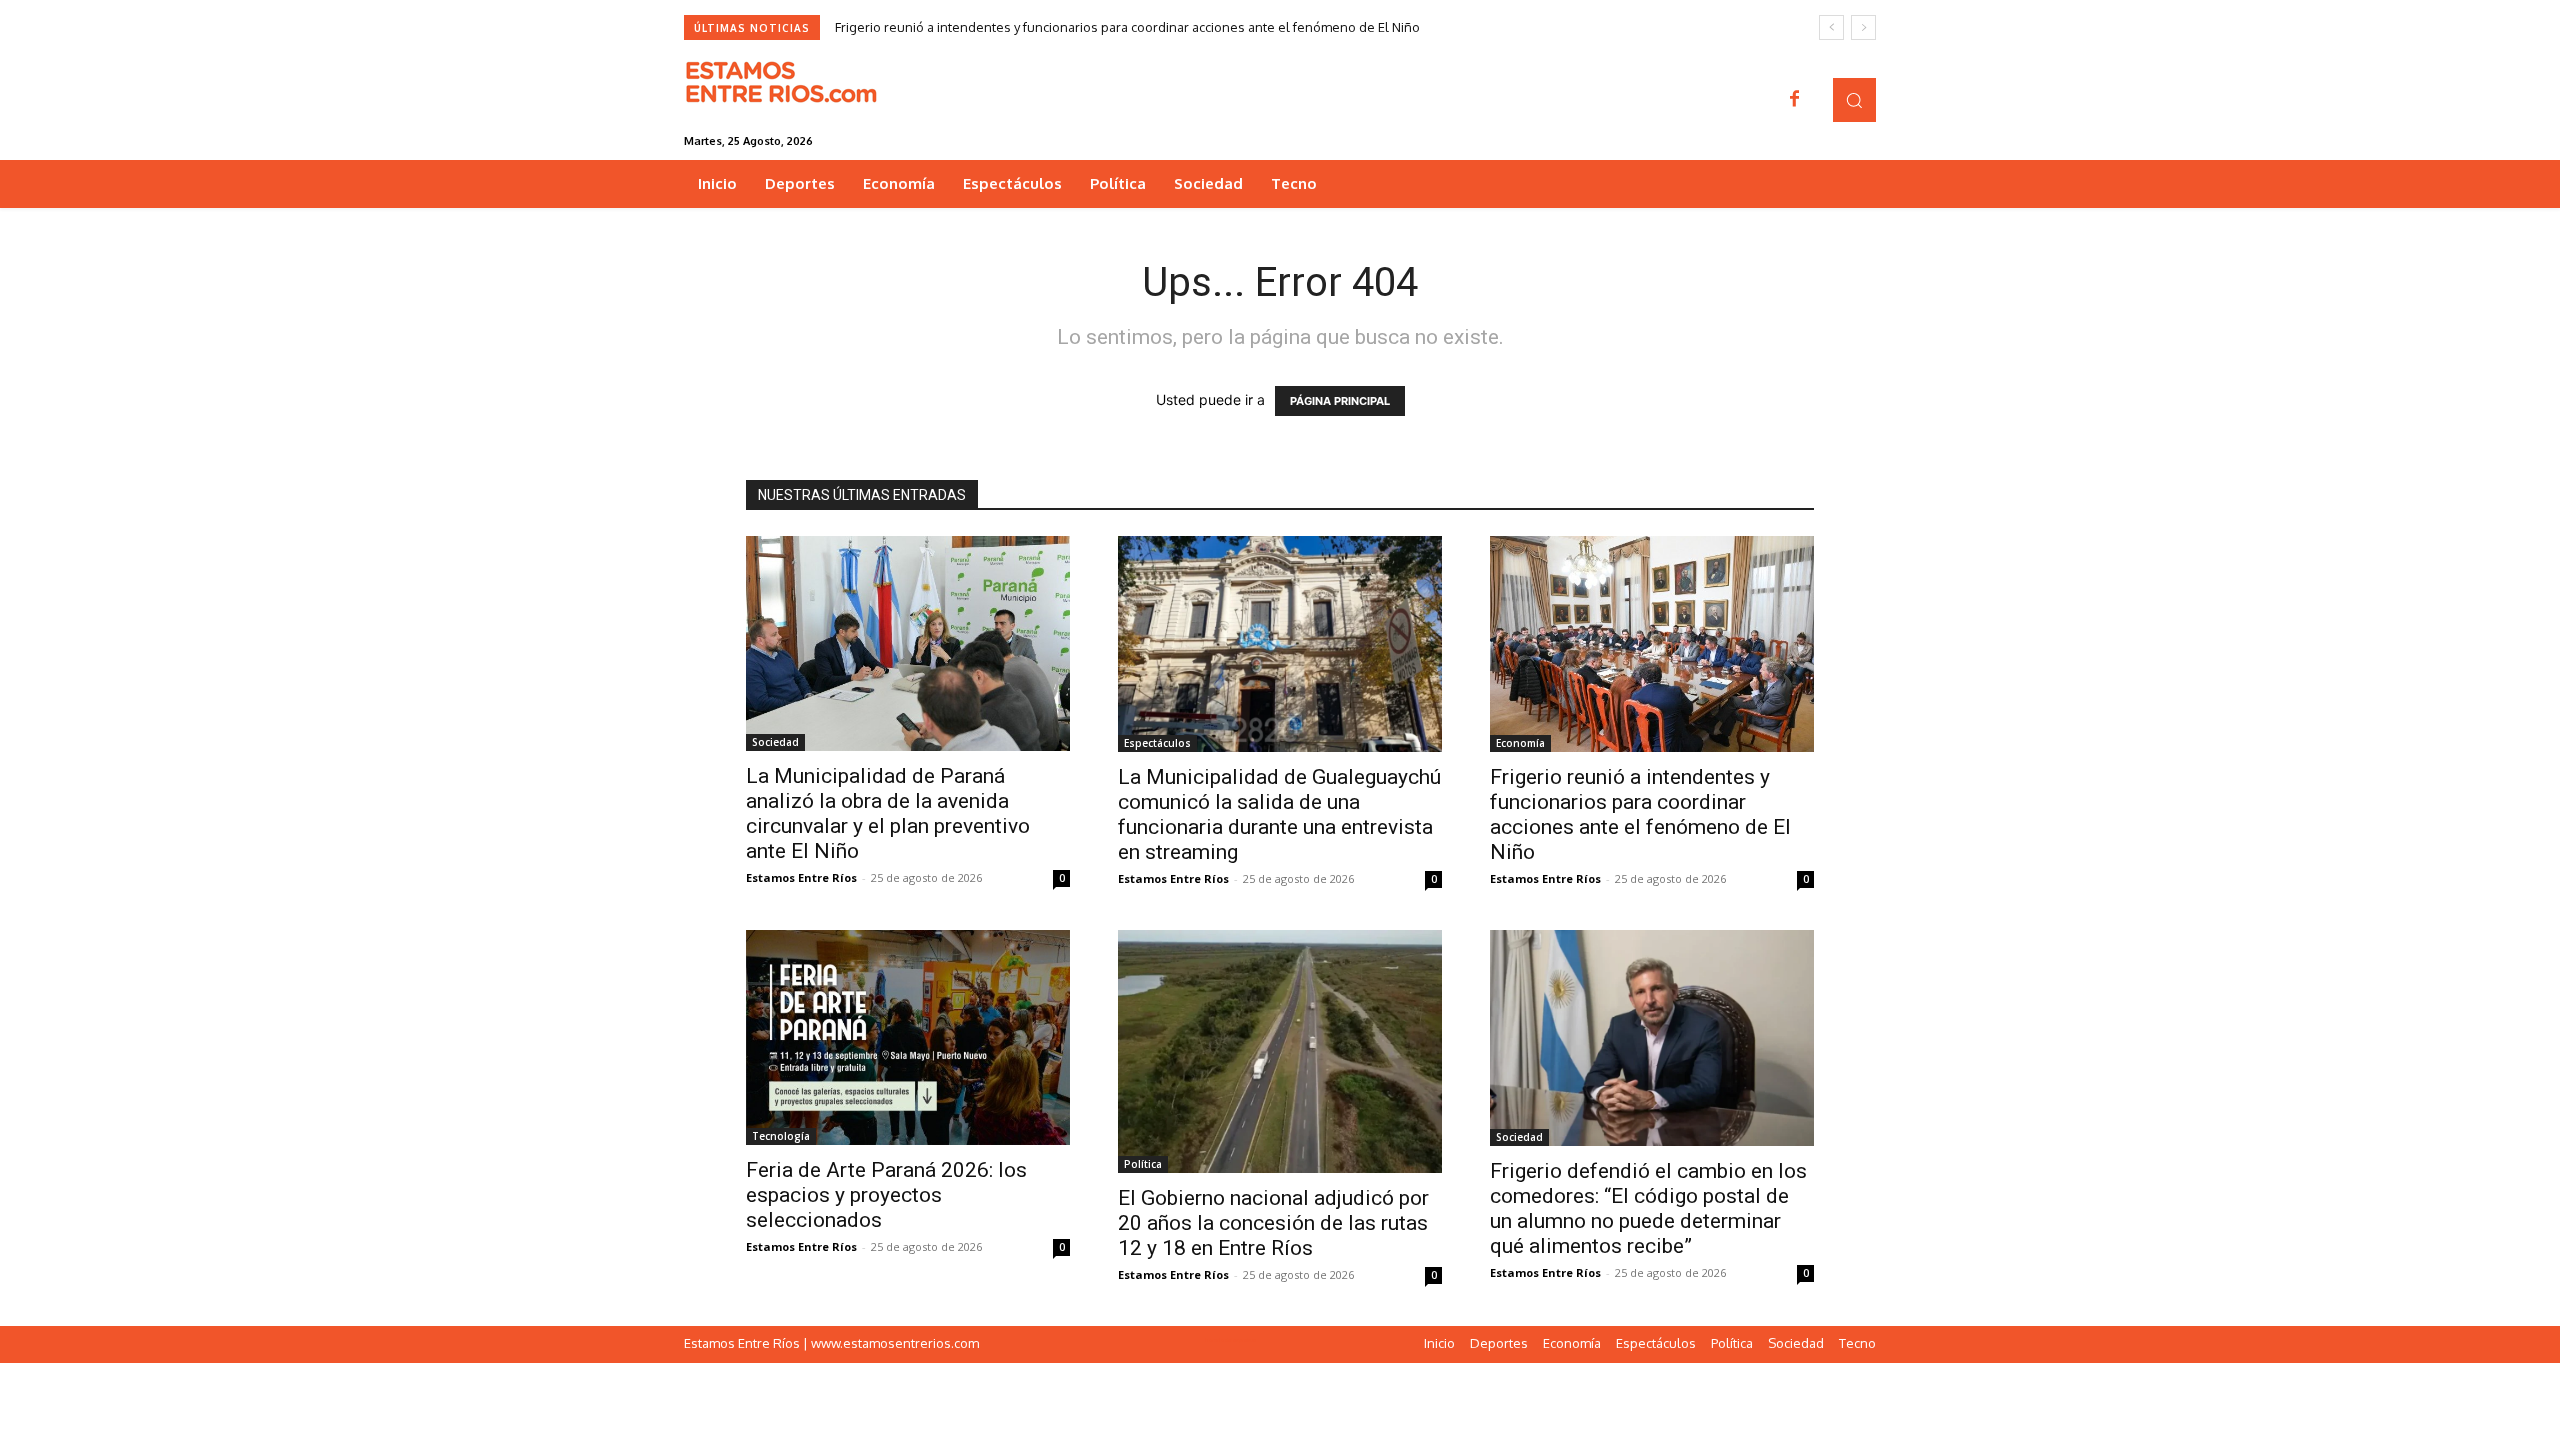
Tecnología (781, 1136)
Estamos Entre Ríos (801, 877)
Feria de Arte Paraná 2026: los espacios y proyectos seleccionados (886, 1195)
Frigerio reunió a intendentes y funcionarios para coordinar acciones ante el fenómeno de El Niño (1127, 27)
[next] (1863, 27)
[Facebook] (1795, 100)
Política (1143, 1164)
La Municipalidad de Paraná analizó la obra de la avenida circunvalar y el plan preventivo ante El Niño (888, 813)
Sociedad (775, 742)
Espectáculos (1157, 743)
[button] (1854, 99)
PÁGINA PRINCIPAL (1340, 401)
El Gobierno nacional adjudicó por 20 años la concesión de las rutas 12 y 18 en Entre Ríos (1273, 1223)
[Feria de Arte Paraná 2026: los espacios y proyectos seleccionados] (908, 1037)
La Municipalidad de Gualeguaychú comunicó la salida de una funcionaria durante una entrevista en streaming (1279, 814)
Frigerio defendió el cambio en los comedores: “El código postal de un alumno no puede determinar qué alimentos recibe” (1648, 1208)
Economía (1520, 743)
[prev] (1831, 27)
